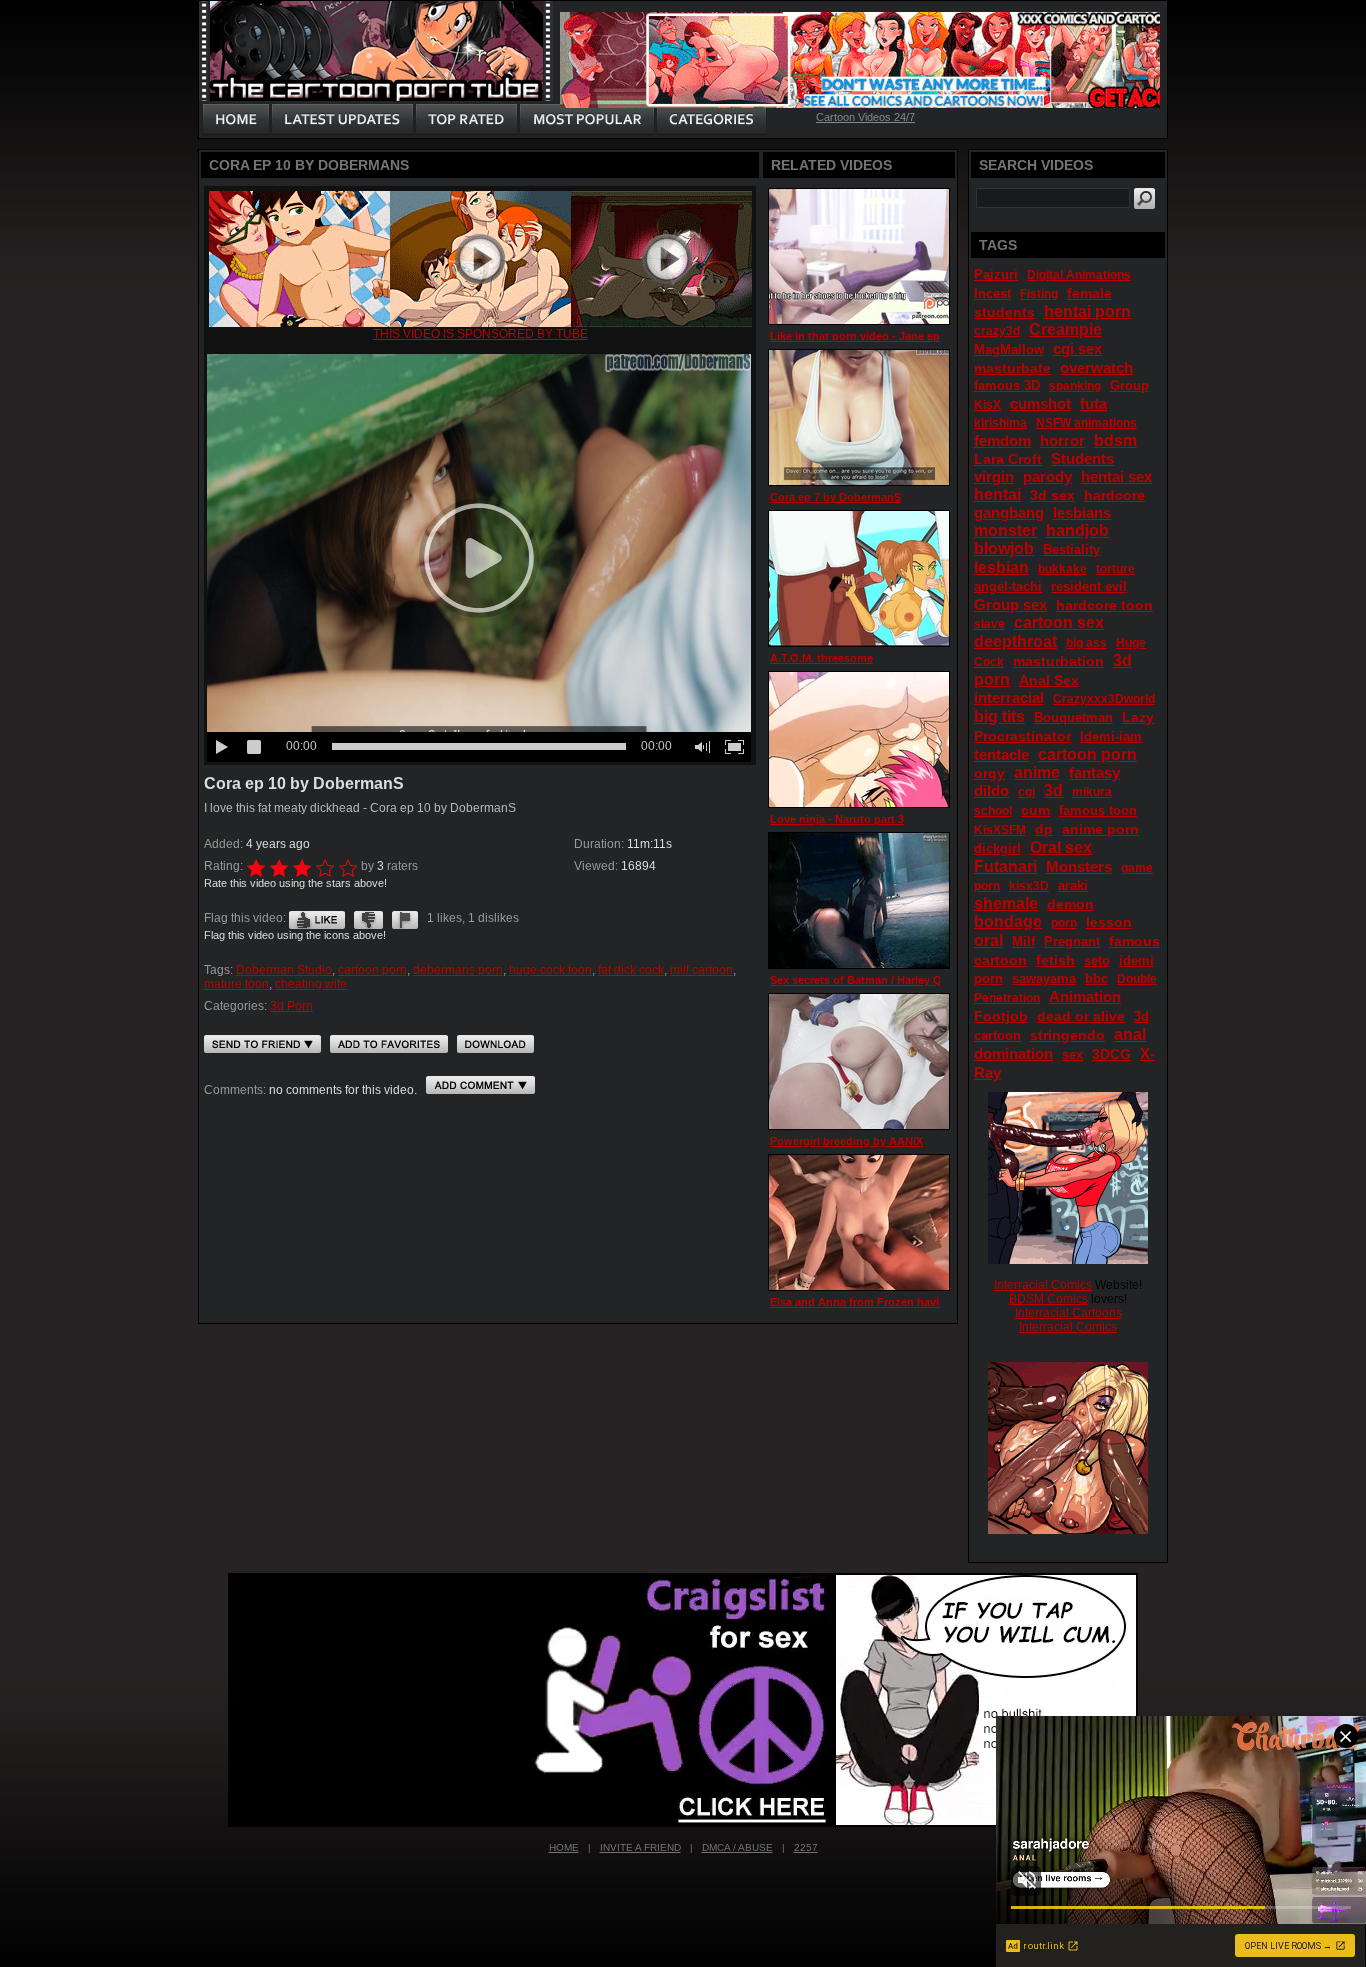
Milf (1023, 941)
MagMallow (1009, 349)
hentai (997, 494)
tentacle (1001, 754)
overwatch (1096, 367)
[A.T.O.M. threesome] (859, 578)
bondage (1008, 921)
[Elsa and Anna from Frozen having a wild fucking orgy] (859, 1222)
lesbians (1082, 512)
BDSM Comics (1048, 1299)
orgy (989, 773)
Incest (992, 293)
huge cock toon (550, 970)
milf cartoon (701, 970)
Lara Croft (1008, 459)
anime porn (1100, 829)
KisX (987, 405)
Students (1082, 458)
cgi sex (1077, 348)
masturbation (1058, 661)
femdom (1002, 440)
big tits (999, 716)
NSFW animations (1086, 423)
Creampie (1065, 329)
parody (1047, 476)
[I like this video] (317, 918)
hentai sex (1116, 476)
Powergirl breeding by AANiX (846, 1141)
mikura (1092, 792)
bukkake (1062, 569)
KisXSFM (1000, 830)
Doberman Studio (284, 970)
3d (1053, 790)
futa (1093, 403)
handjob (1077, 530)
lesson (1109, 922)
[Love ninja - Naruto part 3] (859, 739)
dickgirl (997, 848)
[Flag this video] (405, 918)
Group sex (1010, 604)
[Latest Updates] (342, 120)
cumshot (1040, 403)
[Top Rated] (466, 120)
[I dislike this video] (368, 918)
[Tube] (480, 323)
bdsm (1115, 440)
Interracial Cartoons (1068, 1313)
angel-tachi (1008, 586)
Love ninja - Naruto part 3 (837, 819)
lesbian (1001, 567)
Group (1129, 385)
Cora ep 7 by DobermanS (835, 497)
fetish (1055, 960)
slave (989, 624)
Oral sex (1061, 847)
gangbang (1009, 512)
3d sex (1052, 495)
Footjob (1001, 1016)
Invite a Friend (640, 1847)
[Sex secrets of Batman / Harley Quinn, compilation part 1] (859, 900)
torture (1115, 569)
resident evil (1089, 586)
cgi (1026, 792)
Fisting (1039, 294)
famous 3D (1007, 385)
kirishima (1000, 423)
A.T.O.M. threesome (821, 658)
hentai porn (1087, 311)
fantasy (1094, 772)
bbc (1096, 978)
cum (1035, 810)
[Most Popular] (586, 120)
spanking (1075, 386)
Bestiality (1071, 549)
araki (1073, 885)
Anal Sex (1049, 680)
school (993, 811)
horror (1062, 440)
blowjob (1004, 548)
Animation (1085, 996)
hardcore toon (1104, 605)
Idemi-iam (1111, 736)
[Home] (236, 120)
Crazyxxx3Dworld (1104, 699)
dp (1044, 829)
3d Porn (291, 1006)
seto (1097, 960)
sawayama (1044, 978)
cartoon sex (1059, 622)
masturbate (1012, 368)
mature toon (236, 984)
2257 (806, 1847)
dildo (991, 790)
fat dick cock (631, 970)
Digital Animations (1079, 275)
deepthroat (1015, 641)
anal (1130, 1034)
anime (1037, 772)
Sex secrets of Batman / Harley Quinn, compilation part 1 (919, 980)
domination (1013, 1053)
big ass (1086, 643)
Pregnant (1072, 941)
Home (564, 1847)
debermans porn (458, 970)
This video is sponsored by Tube (480, 334)
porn (1064, 923)
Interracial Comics (1043, 1285)
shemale (1006, 903)
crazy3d (997, 331)
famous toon (1098, 810)
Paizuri (996, 274)
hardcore (1114, 495)
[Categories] (711, 120)
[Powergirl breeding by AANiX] (859, 1061)
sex (1072, 1054)
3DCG (1111, 1054)
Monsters (1079, 866)
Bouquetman (1073, 717)
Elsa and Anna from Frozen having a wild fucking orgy (913, 1302)
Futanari (1005, 866)
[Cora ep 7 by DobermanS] (859, 417)
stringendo (1067, 1035)
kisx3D (1029, 886)
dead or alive (1081, 1016)
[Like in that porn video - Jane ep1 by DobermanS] (859, 256)
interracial (1009, 697)
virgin (994, 476)
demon (1070, 904)
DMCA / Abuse (737, 1847)
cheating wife (311, 984)
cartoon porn (372, 970)
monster (1005, 530)
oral (988, 940)
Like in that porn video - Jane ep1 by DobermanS (898, 336)
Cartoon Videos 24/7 (865, 117)
